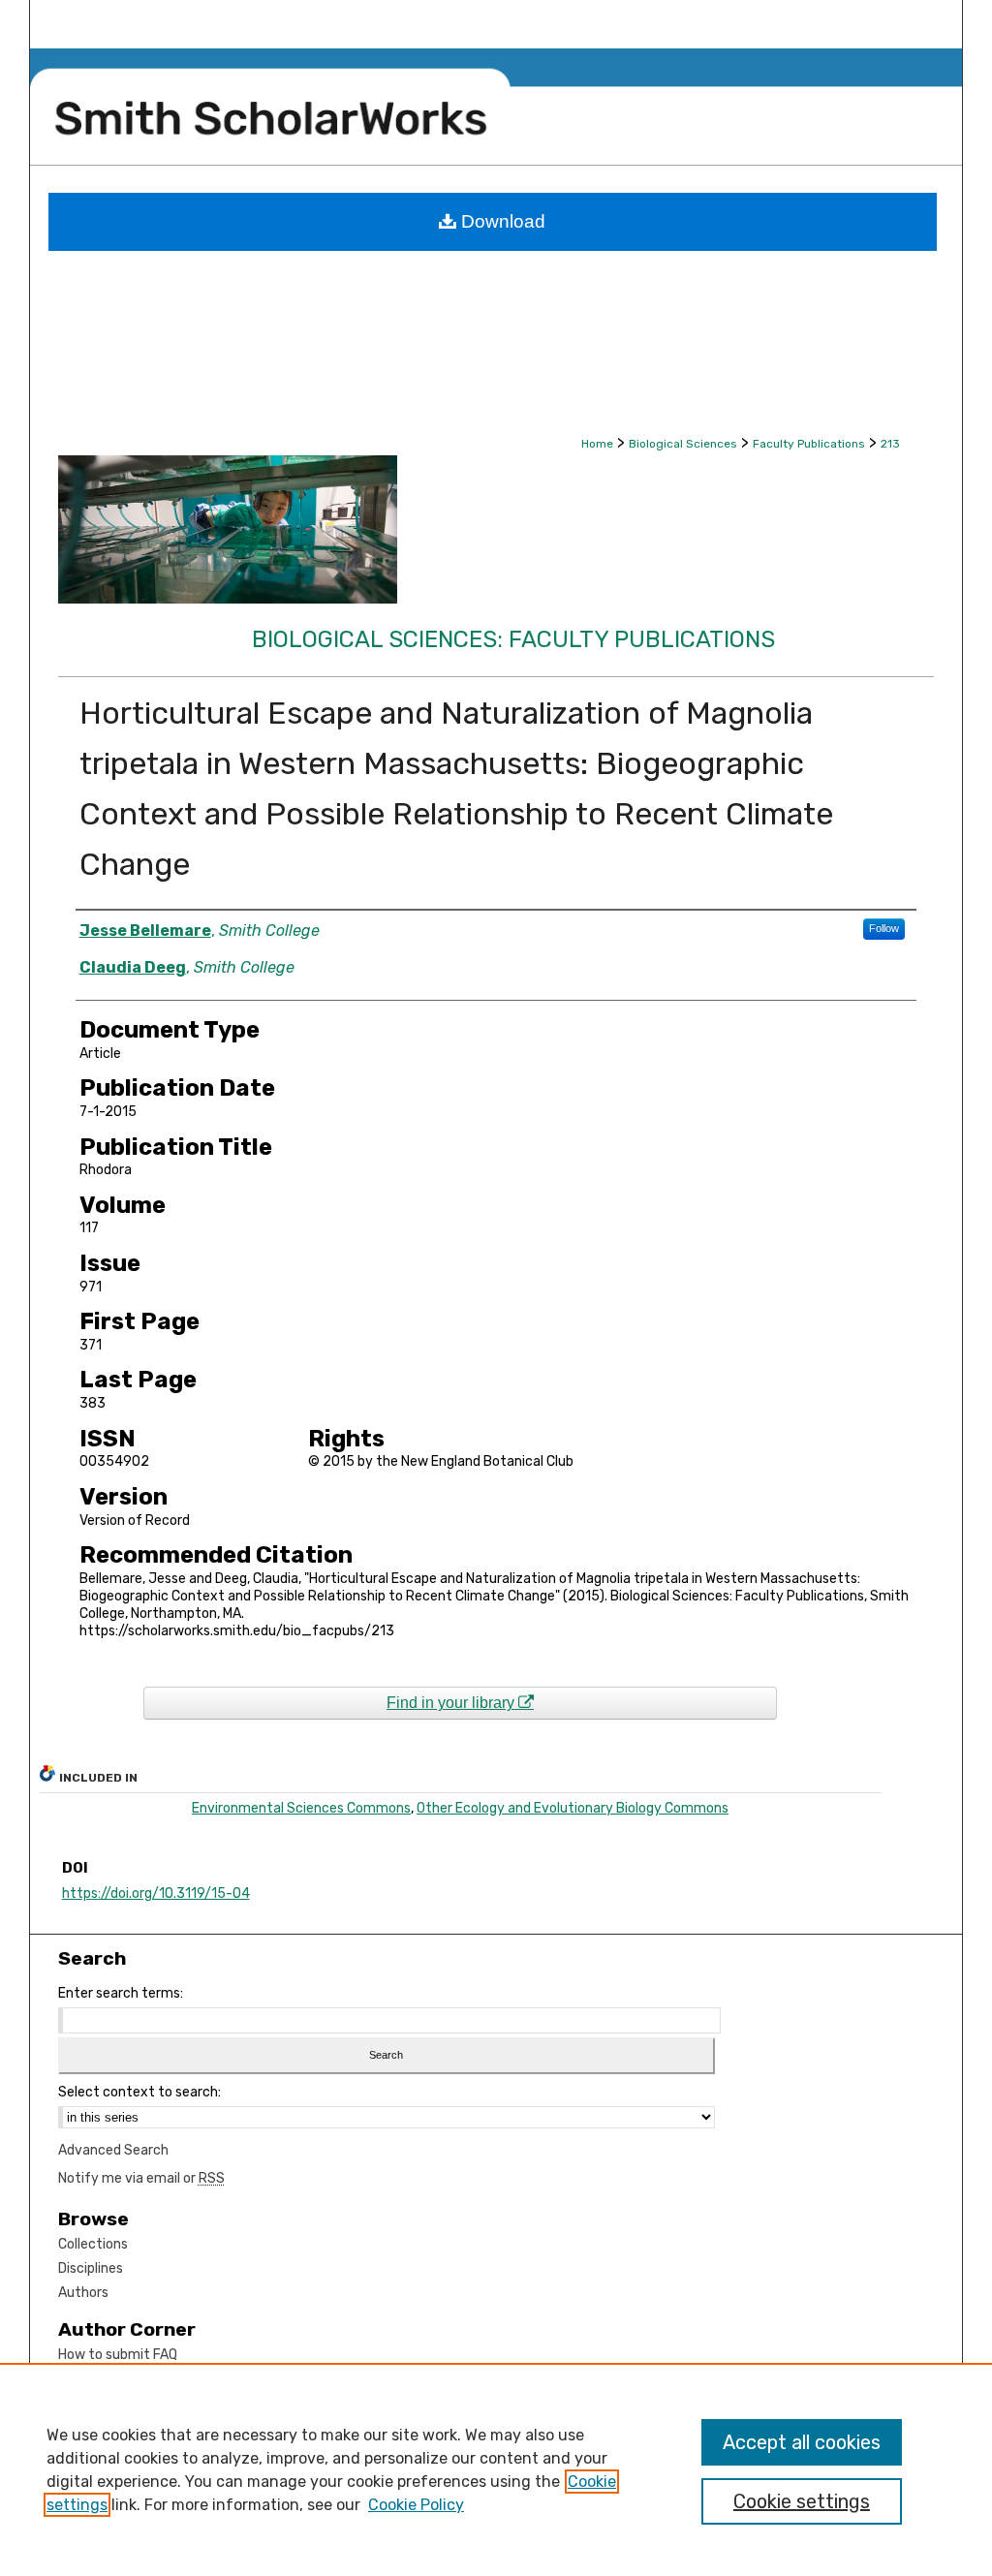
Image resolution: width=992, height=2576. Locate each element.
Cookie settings (802, 2501)
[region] (496, 2469)
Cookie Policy (416, 2505)
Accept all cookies (802, 2442)
